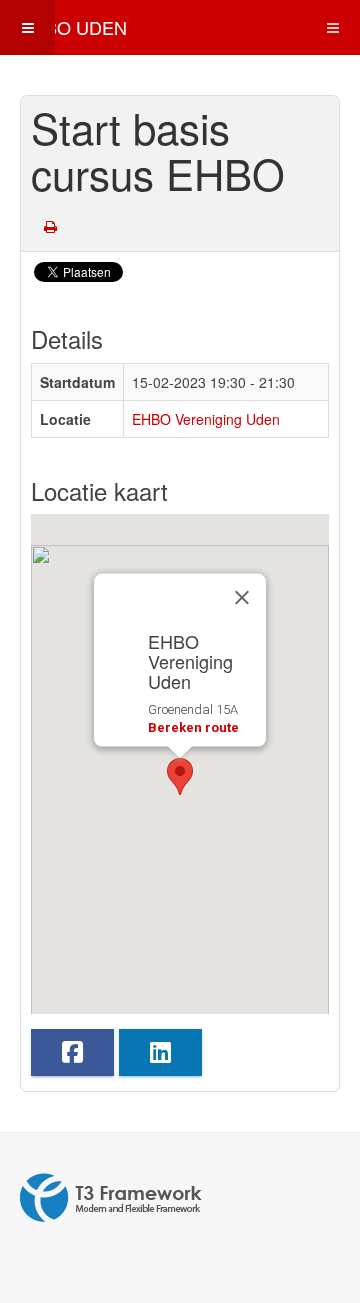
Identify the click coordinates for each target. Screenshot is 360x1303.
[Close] (242, 598)
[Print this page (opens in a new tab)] (50, 226)
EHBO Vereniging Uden (206, 419)
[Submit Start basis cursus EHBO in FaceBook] (72, 1052)
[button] (180, 776)
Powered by (111, 1198)
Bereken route (193, 727)
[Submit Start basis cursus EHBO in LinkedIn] (160, 1052)
